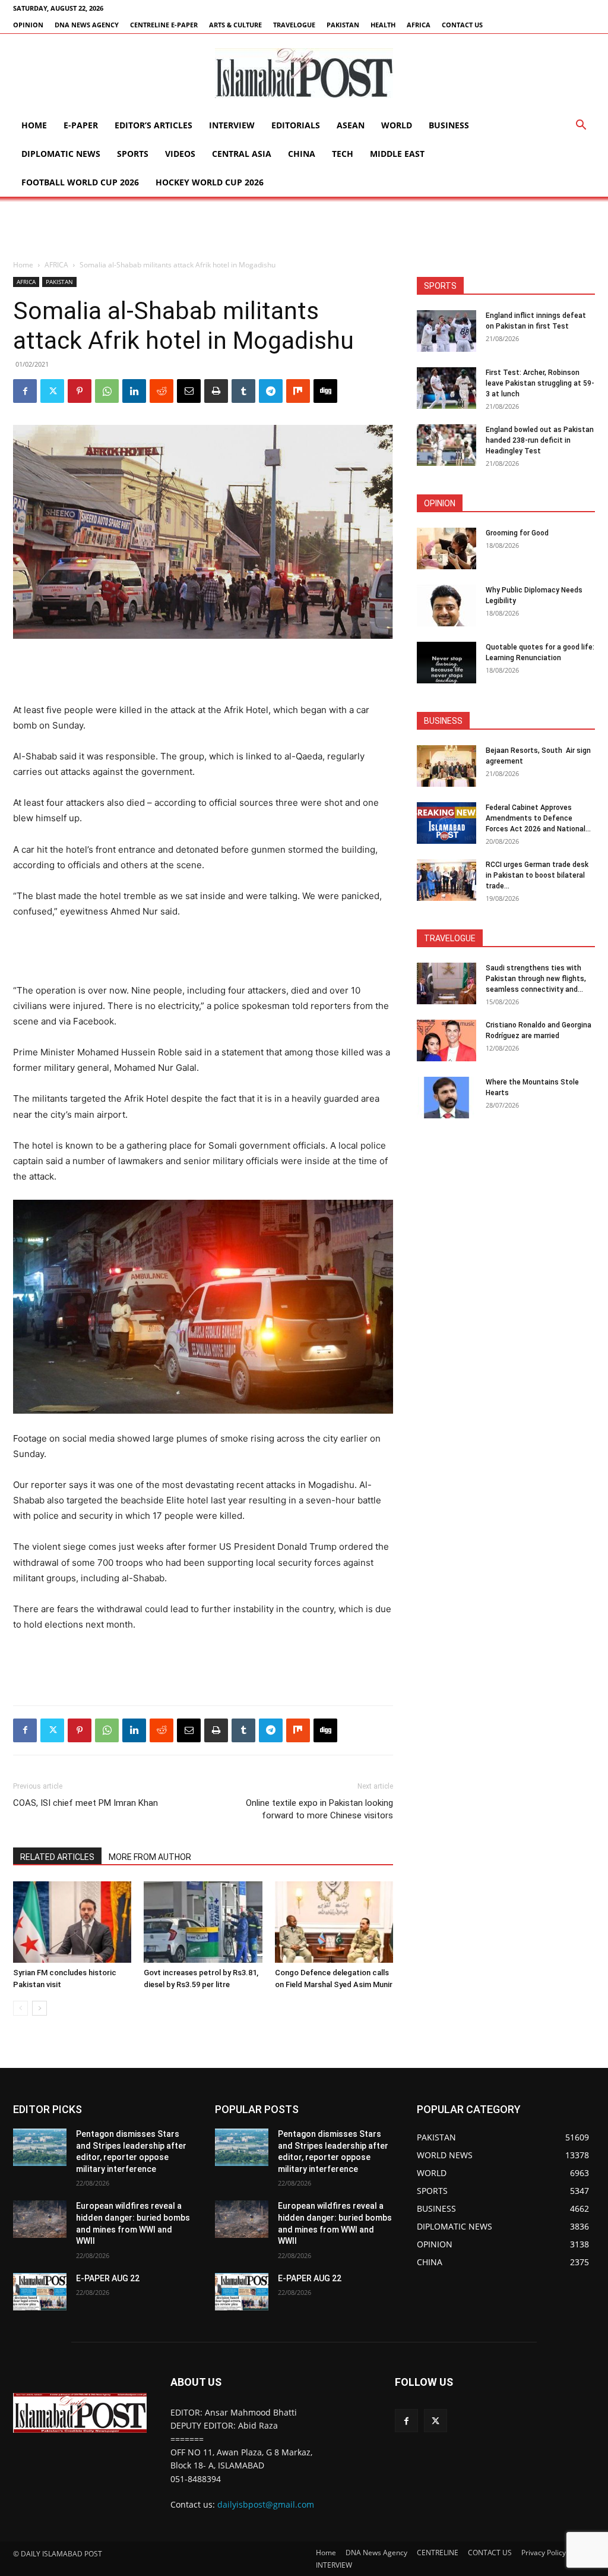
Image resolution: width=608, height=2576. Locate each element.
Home (34, 125)
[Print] (216, 391)
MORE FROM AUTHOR (150, 1857)
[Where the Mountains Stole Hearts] (446, 1098)
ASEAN (351, 125)
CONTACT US (462, 25)
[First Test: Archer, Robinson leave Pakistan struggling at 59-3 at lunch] (446, 388)
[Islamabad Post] (304, 73)
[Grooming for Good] (446, 548)
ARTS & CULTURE (235, 25)
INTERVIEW (232, 125)
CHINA (302, 154)
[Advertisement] (304, 229)
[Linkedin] (134, 391)
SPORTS (133, 154)
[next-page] (39, 2008)
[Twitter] (52, 391)
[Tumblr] (243, 391)
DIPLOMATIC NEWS (61, 154)
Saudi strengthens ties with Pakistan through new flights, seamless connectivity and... (536, 979)
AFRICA (419, 25)
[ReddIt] (161, 391)
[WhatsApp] (107, 391)
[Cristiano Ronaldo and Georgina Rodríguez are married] (446, 1041)
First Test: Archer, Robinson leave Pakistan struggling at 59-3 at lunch (540, 383)
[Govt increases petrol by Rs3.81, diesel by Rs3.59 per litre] (203, 1922)
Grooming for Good (517, 533)
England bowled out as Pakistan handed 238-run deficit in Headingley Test (540, 440)
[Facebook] (25, 391)
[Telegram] (271, 391)
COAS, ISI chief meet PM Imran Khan (85, 1803)
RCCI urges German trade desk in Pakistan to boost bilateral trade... (537, 875)
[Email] (189, 391)
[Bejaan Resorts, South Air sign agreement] (446, 766)
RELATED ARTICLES (57, 1857)
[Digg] (325, 391)
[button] (581, 126)
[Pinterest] (80, 391)
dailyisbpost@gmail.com (266, 2504)
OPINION (28, 25)
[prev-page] (20, 2008)
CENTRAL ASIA (242, 154)
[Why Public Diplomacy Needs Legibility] (446, 606)
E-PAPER (81, 125)
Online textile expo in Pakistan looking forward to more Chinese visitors (319, 1809)
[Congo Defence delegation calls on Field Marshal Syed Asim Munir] (334, 1922)
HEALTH (383, 25)
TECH (343, 154)
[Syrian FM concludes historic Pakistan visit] (72, 1922)
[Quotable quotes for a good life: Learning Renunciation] (446, 663)
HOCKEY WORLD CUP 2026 (210, 182)
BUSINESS (449, 125)
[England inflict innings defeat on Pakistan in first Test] (446, 331)
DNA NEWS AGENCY (87, 25)
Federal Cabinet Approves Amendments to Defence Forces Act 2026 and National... (538, 818)
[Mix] (298, 391)
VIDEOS (180, 154)
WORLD (397, 125)
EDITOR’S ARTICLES (153, 125)
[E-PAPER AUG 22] (40, 2292)
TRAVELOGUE (294, 25)
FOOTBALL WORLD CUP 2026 (80, 182)
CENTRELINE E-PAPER (164, 25)
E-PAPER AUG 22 (108, 2278)
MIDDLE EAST (397, 154)
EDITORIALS (296, 125)
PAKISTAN (343, 25)
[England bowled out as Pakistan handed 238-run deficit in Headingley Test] (446, 445)
